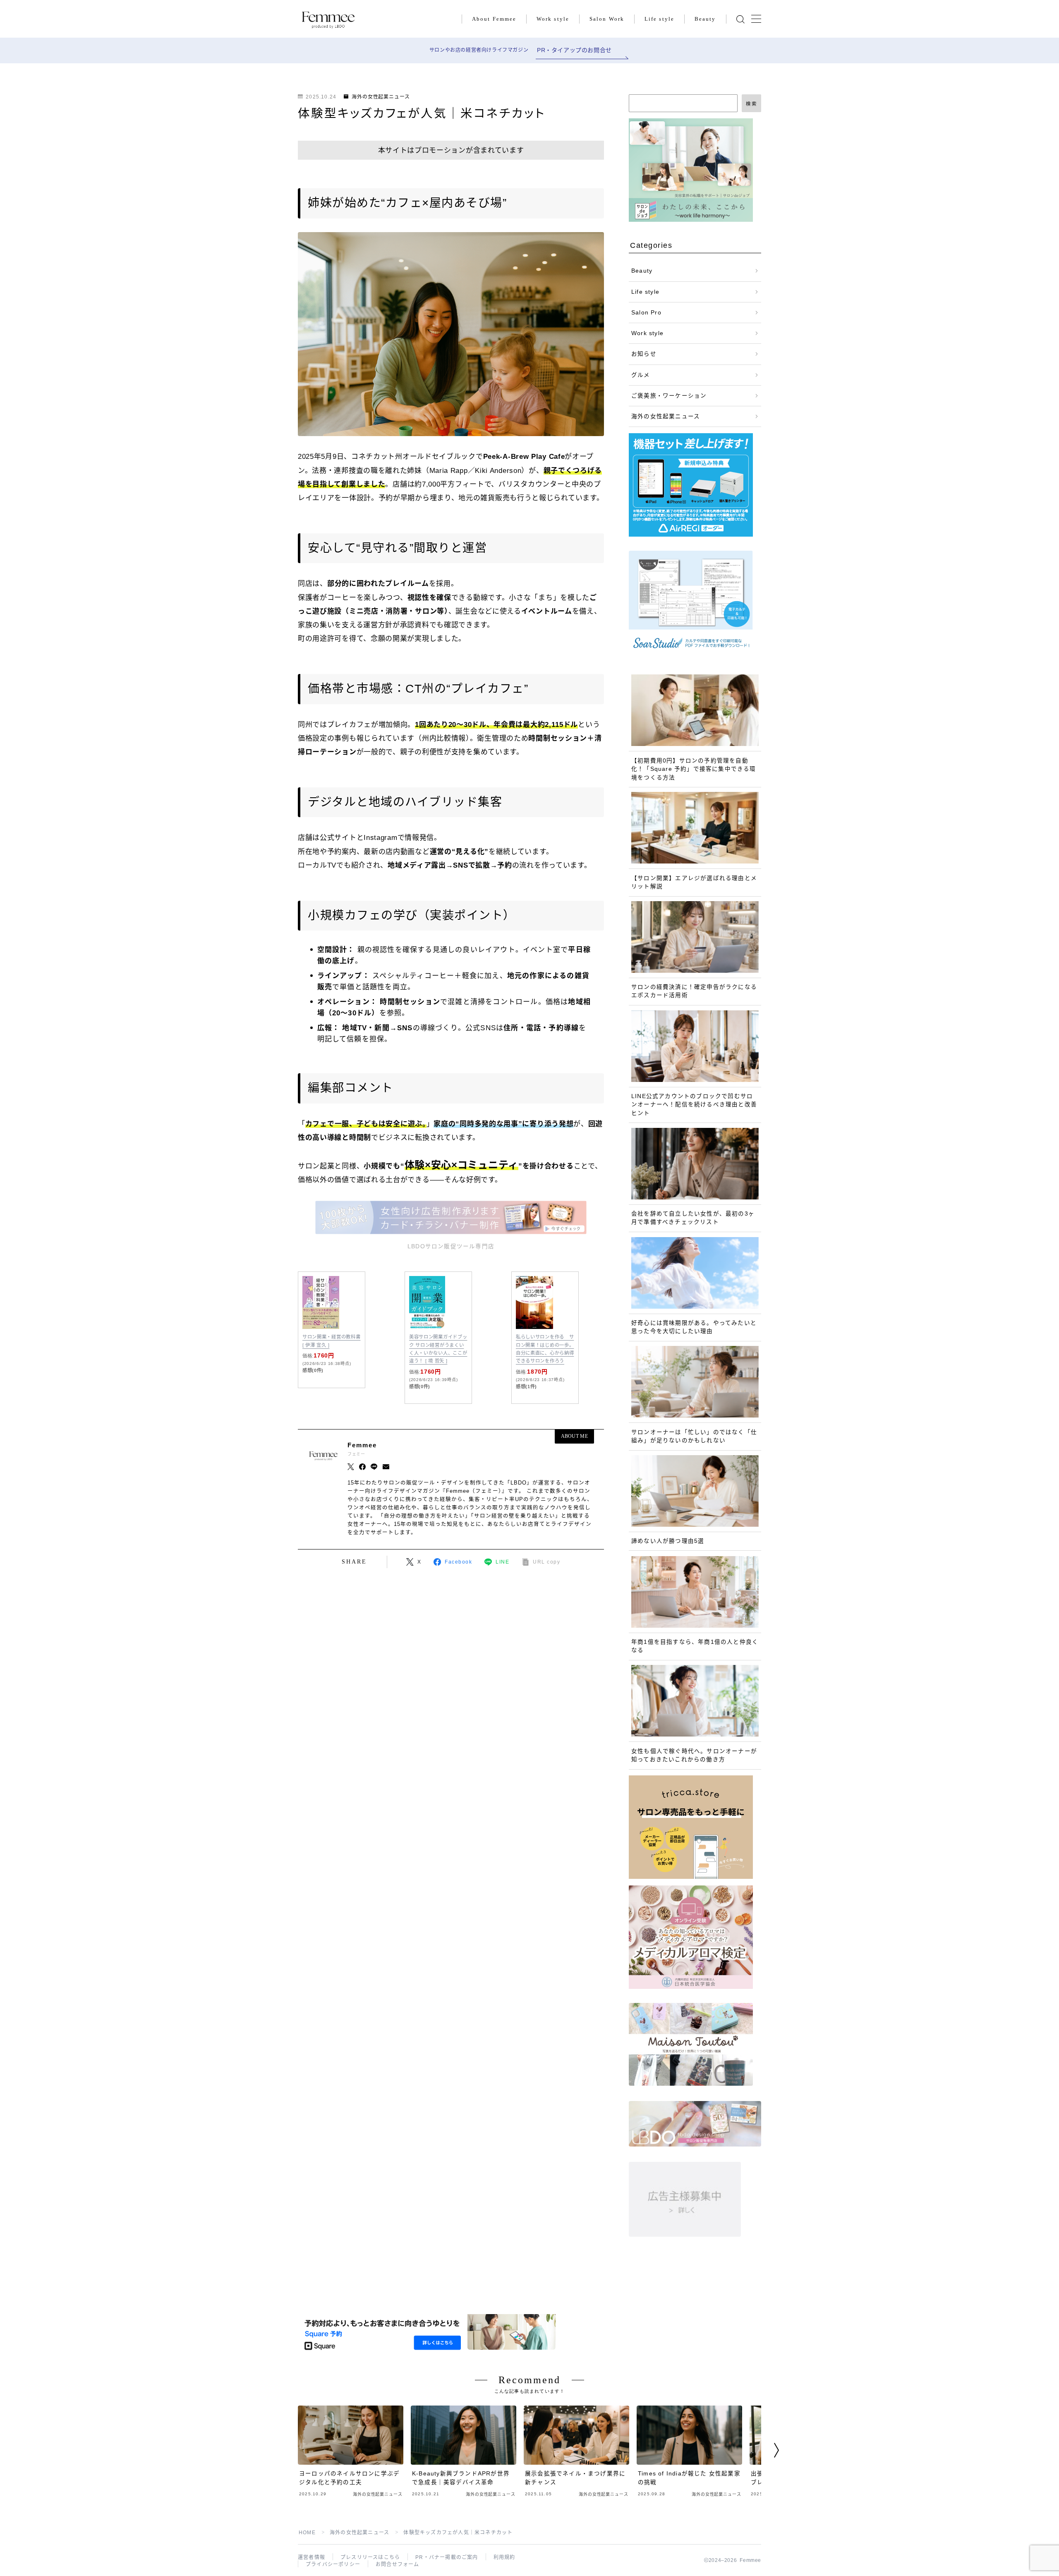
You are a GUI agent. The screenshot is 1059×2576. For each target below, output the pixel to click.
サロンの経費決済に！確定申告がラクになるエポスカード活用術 (694, 991)
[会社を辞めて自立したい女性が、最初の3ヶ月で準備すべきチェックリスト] (695, 1164)
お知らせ (644, 354)
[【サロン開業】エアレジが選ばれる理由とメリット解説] (695, 828)
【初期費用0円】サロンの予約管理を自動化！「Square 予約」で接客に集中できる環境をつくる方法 (694, 769)
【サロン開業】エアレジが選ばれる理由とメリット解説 (694, 882)
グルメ (641, 375)
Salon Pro (646, 313)
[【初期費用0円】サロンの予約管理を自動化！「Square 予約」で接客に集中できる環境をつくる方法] (695, 710)
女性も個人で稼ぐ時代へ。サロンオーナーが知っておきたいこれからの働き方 (694, 1755)
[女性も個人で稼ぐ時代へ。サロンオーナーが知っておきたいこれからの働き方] (695, 1701)
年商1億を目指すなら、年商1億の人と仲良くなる (695, 1646)
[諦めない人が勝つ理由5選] (695, 1491)
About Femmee (494, 19)
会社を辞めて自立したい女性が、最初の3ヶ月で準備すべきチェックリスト (693, 1218)
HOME (307, 2533)
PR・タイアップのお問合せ (574, 50)
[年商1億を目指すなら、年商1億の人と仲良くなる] (695, 1592)
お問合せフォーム (398, 2564)
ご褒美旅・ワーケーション (669, 396)
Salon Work (607, 19)
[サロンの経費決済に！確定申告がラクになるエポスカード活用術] (695, 937)
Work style (553, 19)
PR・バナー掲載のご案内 (447, 2557)
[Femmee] (328, 19)
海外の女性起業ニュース (381, 97)
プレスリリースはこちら (370, 2557)
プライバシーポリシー (333, 2564)
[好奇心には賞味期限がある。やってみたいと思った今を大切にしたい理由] (695, 1273)
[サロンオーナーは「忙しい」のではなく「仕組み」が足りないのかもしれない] (695, 1382)
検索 (751, 104)
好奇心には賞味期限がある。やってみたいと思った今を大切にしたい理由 (694, 1327)
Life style (659, 19)
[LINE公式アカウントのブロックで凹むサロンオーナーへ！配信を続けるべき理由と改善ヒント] (695, 1046)
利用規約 (504, 2557)
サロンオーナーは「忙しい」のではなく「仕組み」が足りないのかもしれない (694, 1436)
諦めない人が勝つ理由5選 (668, 1541)
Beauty (705, 19)
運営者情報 (311, 2557)
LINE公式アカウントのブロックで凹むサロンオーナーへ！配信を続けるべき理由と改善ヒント (694, 1105)
